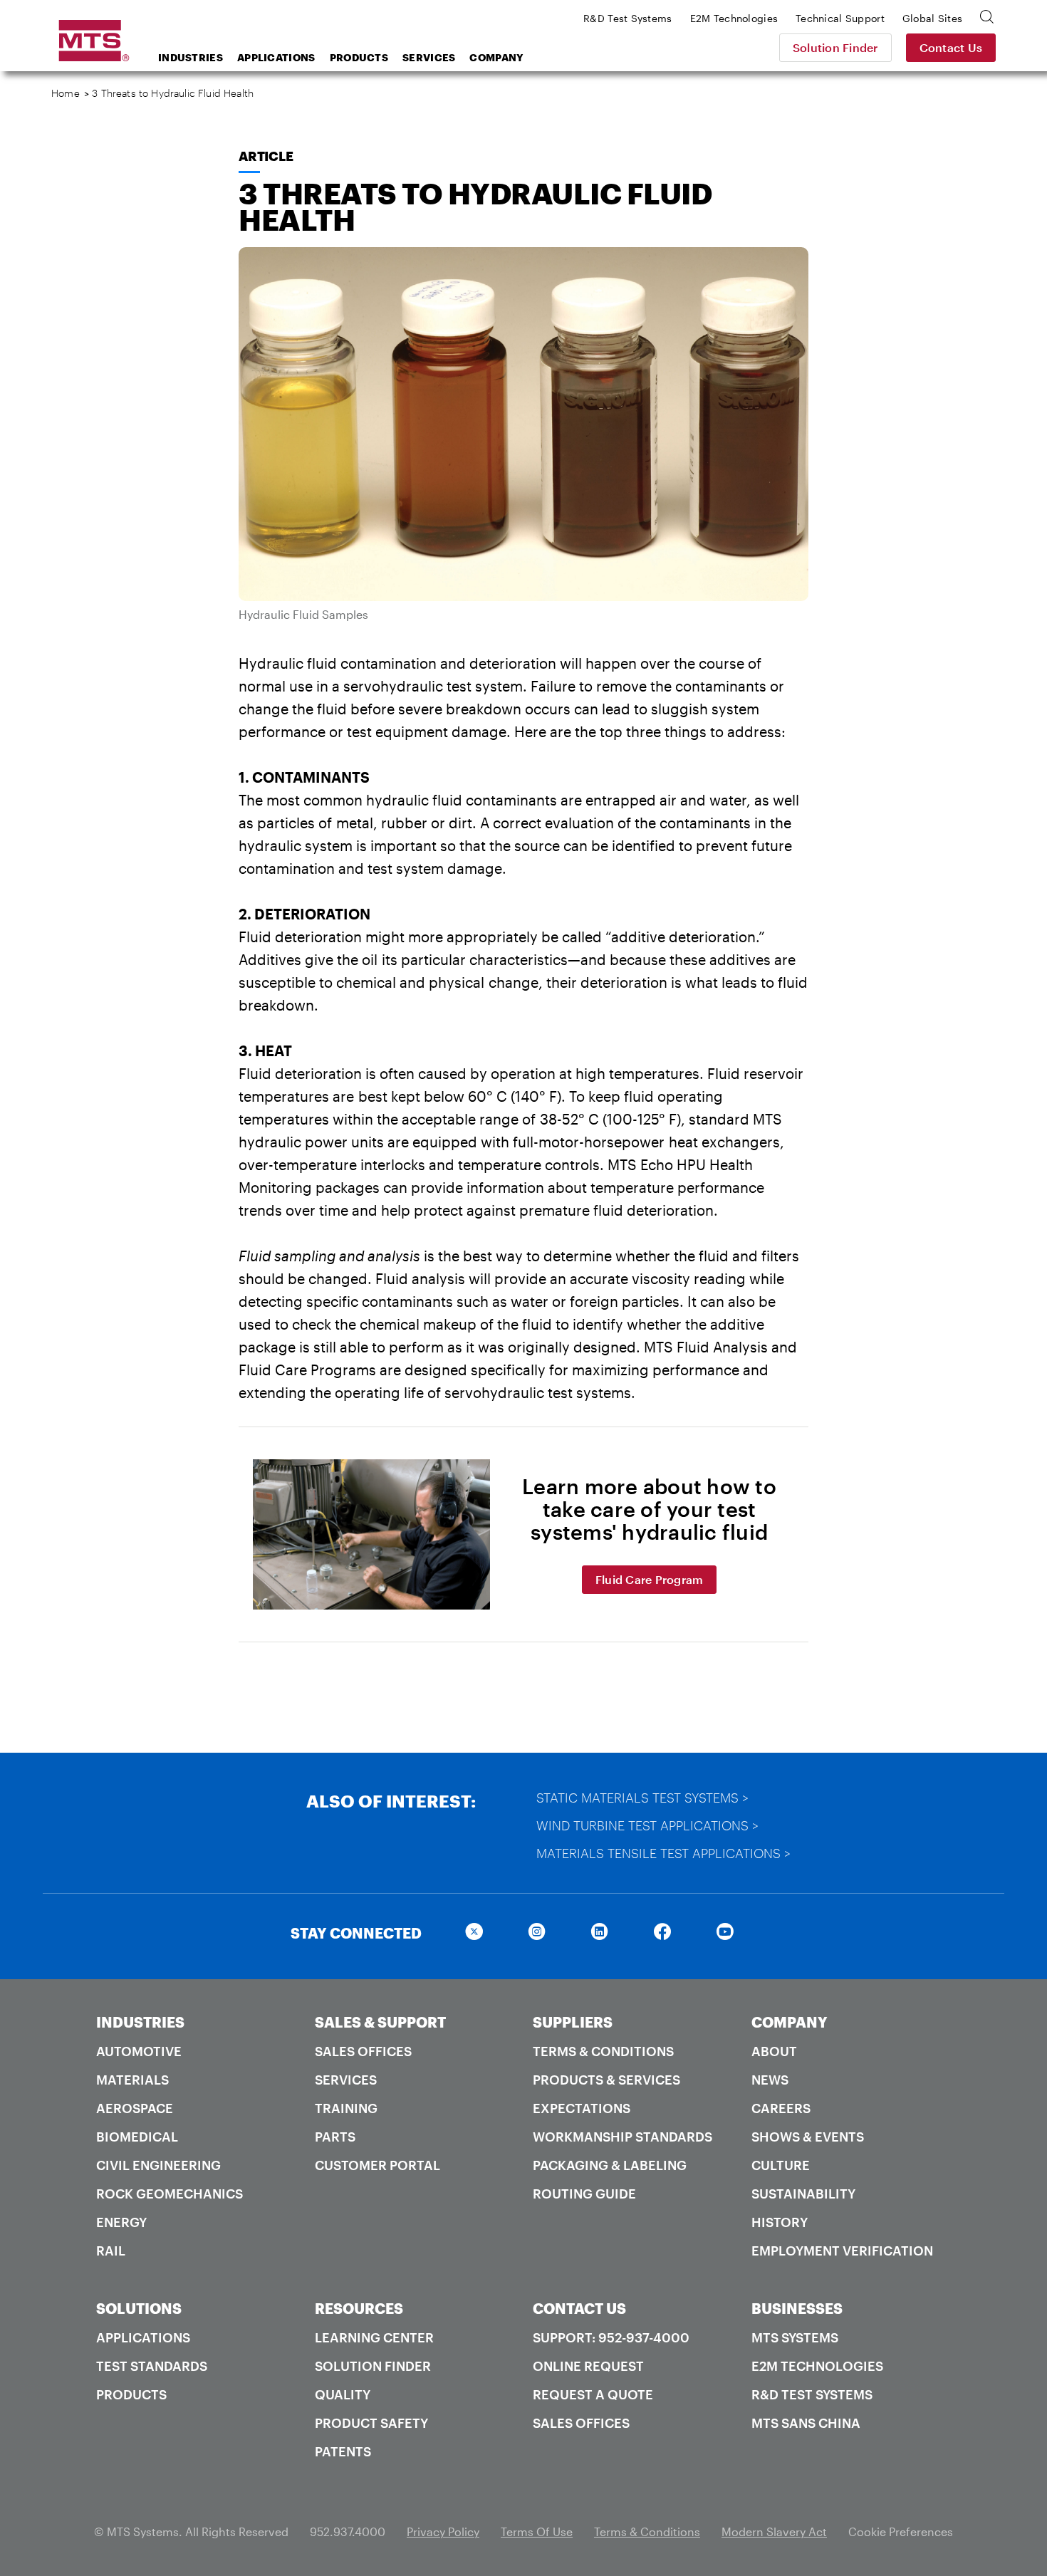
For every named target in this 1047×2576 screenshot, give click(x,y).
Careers (781, 2108)
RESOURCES (359, 2308)
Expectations (582, 2108)
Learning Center (374, 2337)
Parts (335, 2137)
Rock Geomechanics (170, 2194)
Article (266, 156)
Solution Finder (835, 47)
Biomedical (137, 2137)
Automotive (139, 2051)
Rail (111, 2251)
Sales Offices (363, 2051)
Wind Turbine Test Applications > (647, 1825)
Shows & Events (808, 2137)
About (774, 2051)
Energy (121, 2222)
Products (359, 57)
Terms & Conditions (603, 2051)
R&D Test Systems (812, 2394)
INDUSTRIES (140, 2022)
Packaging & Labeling (610, 2165)
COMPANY (790, 2022)
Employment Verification (842, 2251)
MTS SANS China (806, 2423)
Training (346, 2108)
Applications (276, 57)
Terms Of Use (537, 2531)
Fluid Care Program (650, 1579)
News (770, 2080)
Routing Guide (584, 2194)
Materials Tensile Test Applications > (663, 1853)
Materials (132, 2080)
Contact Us (951, 47)
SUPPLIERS (573, 2022)
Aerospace (135, 2108)
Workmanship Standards (623, 2137)
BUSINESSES (797, 2308)
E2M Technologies (817, 2366)
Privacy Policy (443, 2531)
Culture (781, 2165)
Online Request (588, 2366)
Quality (343, 2394)
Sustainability (803, 2194)
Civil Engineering (158, 2165)
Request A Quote (593, 2394)
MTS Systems (795, 2337)
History (780, 2222)
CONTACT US (579, 2308)
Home (66, 93)
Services (429, 57)
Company (496, 57)
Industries (191, 57)
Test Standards (152, 2366)
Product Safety (371, 2423)
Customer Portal (377, 2165)
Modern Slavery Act (774, 2531)
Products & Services (606, 2080)
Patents (343, 2451)
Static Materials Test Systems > (642, 1798)
